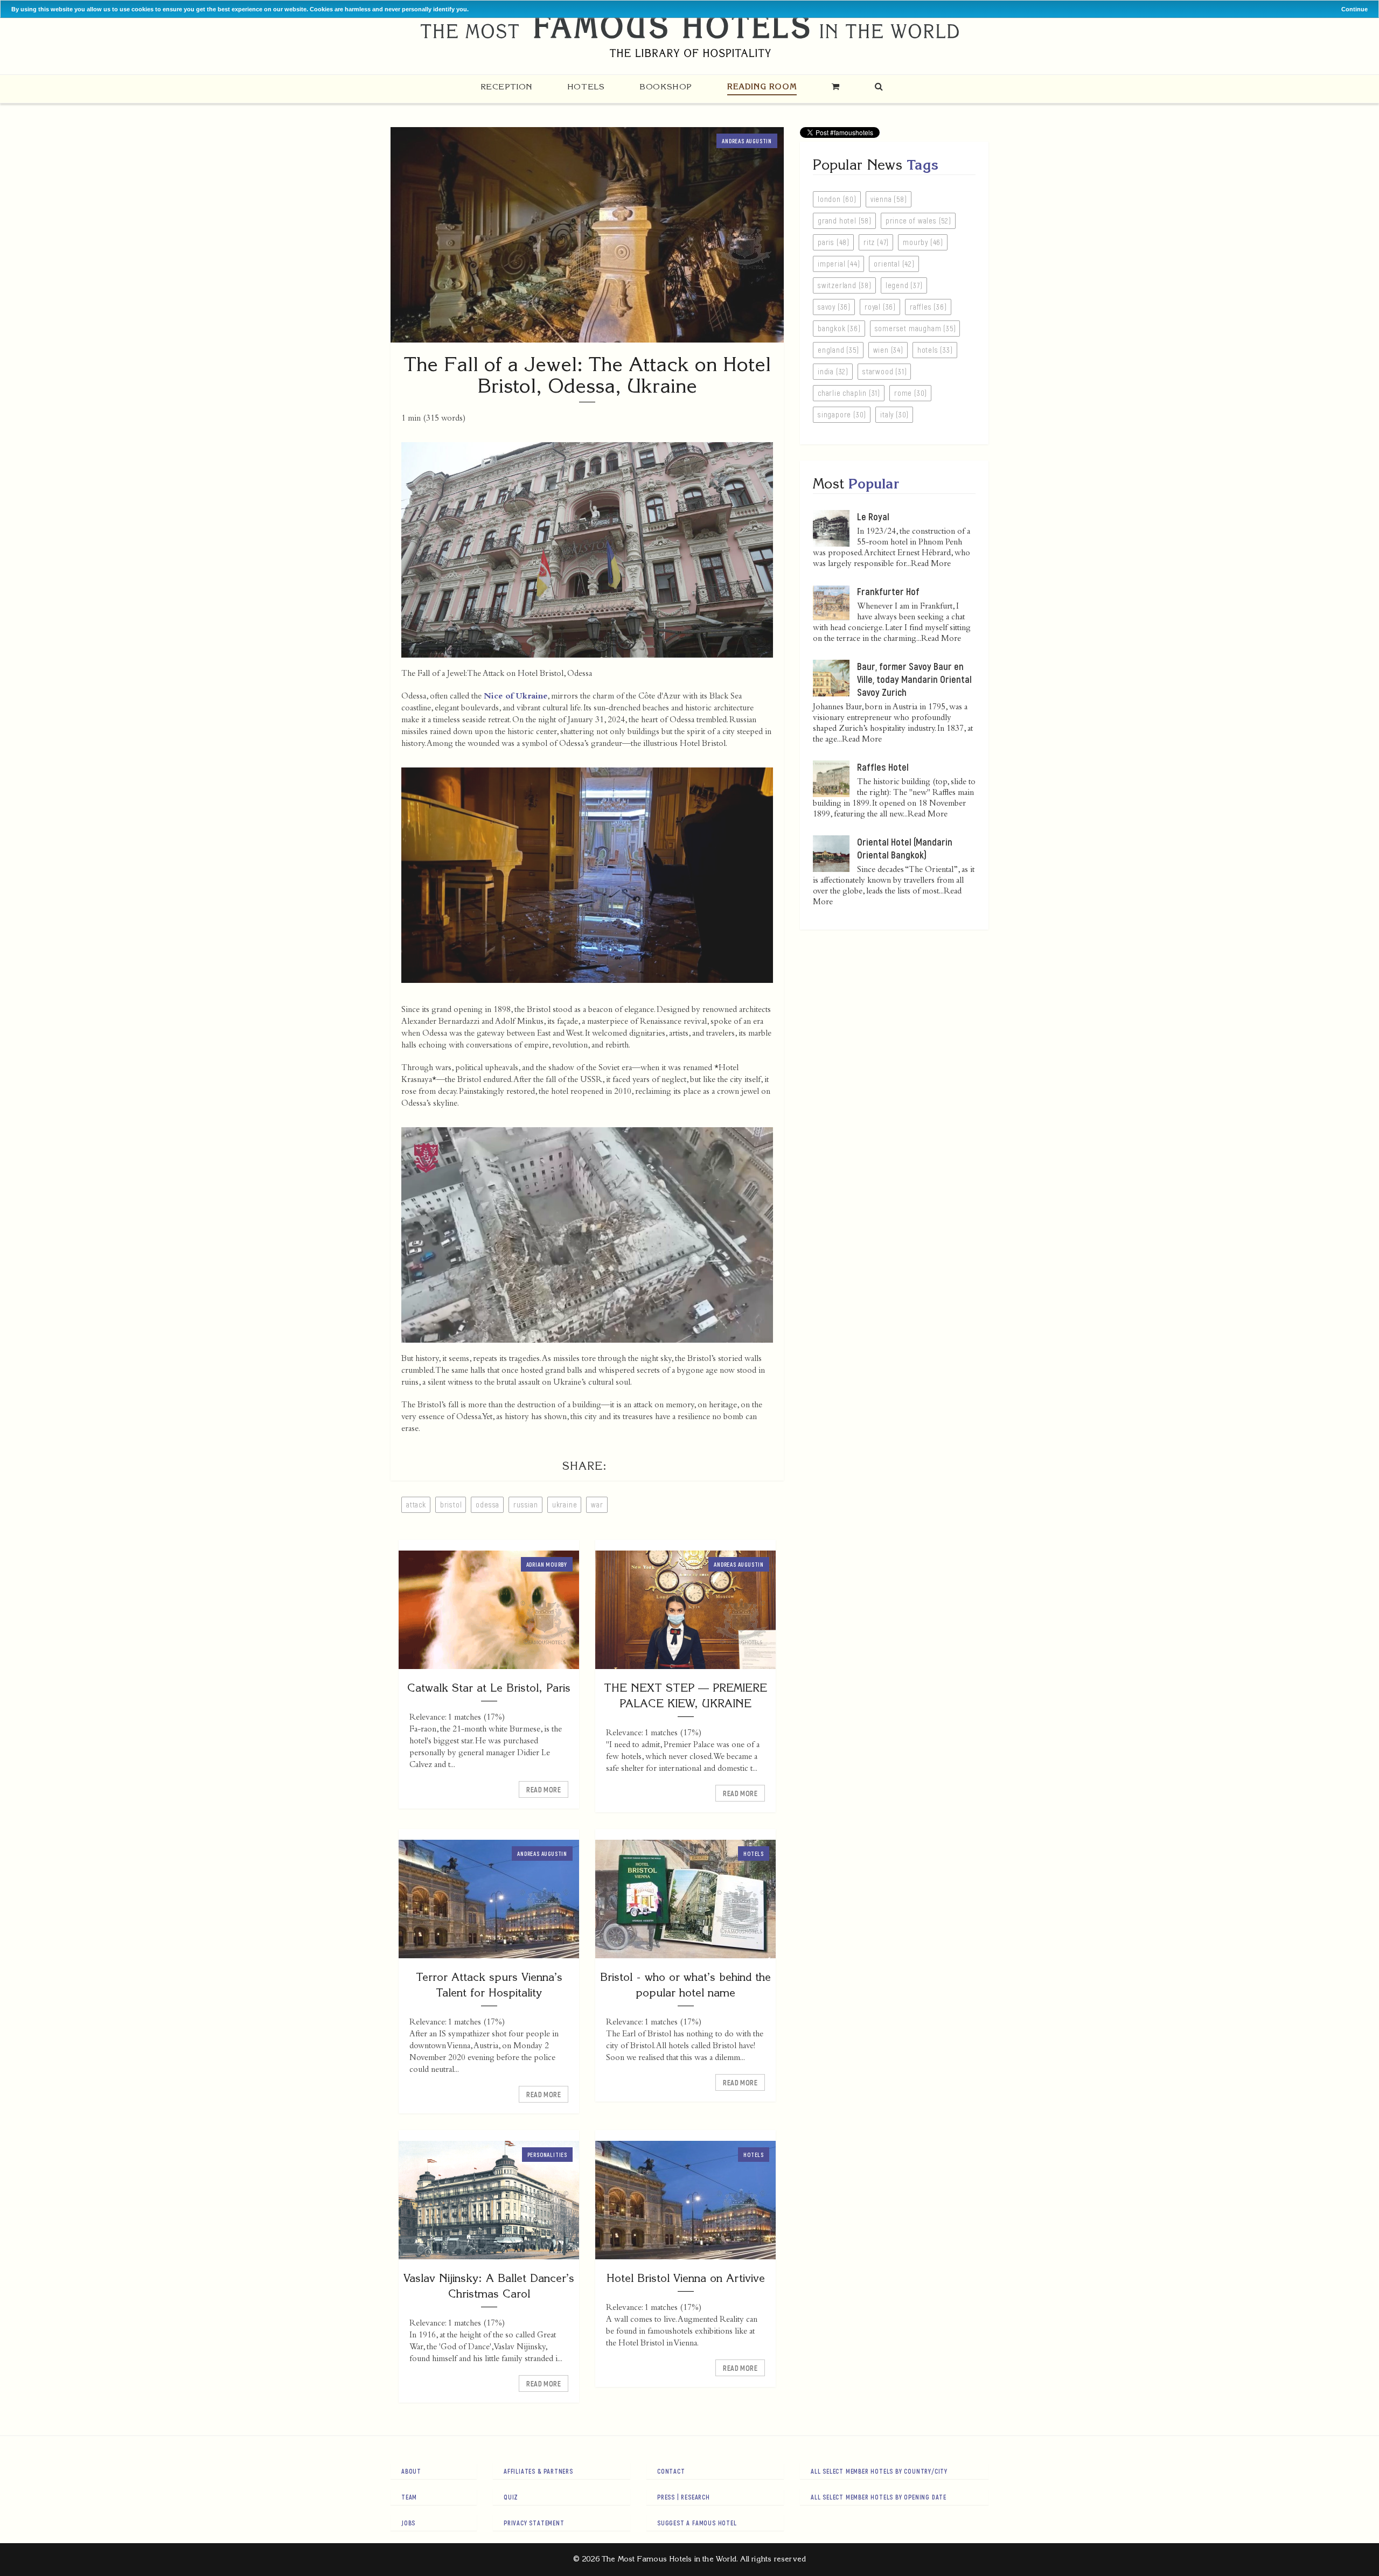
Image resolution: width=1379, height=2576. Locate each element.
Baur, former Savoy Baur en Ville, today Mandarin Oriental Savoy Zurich (914, 679)
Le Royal (873, 516)
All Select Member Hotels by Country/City (879, 2471)
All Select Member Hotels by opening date (879, 2497)
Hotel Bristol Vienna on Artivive (686, 2278)
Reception (506, 86)
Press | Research (684, 2497)
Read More (544, 1789)
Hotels (586, 86)
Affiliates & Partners (538, 2471)
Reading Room (762, 86)
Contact (671, 2471)
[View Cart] (836, 86)
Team (409, 2497)
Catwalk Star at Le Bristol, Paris (489, 1688)
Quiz (511, 2497)
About (411, 2471)
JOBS (408, 2523)
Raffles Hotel (883, 767)
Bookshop (666, 86)
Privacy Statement (534, 2523)
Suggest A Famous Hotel (697, 2523)
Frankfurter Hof (888, 591)
